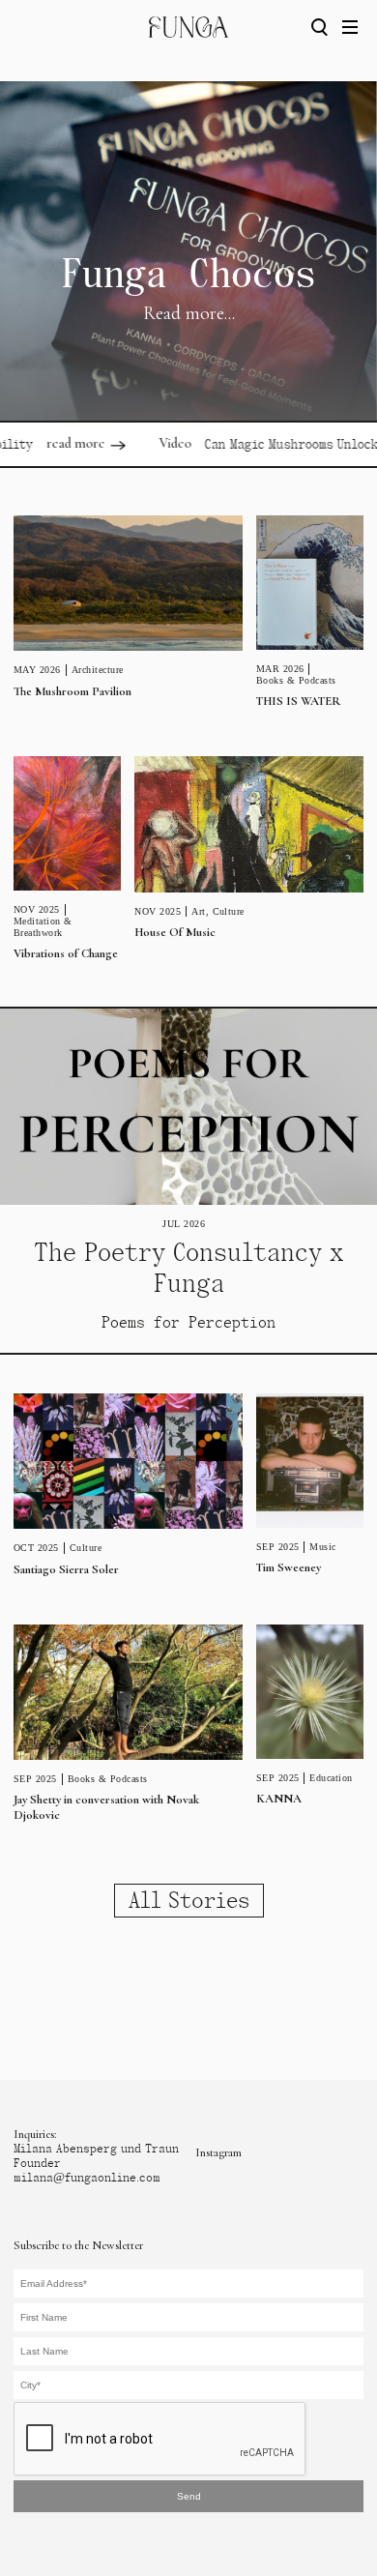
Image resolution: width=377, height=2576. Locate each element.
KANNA (279, 1799)
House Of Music (175, 932)
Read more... (189, 313)
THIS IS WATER (299, 701)
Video (154, 443)
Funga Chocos (188, 274)
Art (198, 911)
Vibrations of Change (66, 953)
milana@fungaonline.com (87, 2178)
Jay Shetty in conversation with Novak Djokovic (106, 1807)
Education (331, 1778)
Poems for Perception (188, 1322)
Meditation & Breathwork (43, 927)
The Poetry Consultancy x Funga (188, 1268)
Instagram (218, 2152)
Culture (229, 911)
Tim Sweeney (289, 1567)
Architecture (98, 670)
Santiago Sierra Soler (66, 1569)
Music (322, 1547)
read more (55, 443)
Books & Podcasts (296, 680)
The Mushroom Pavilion (72, 691)
